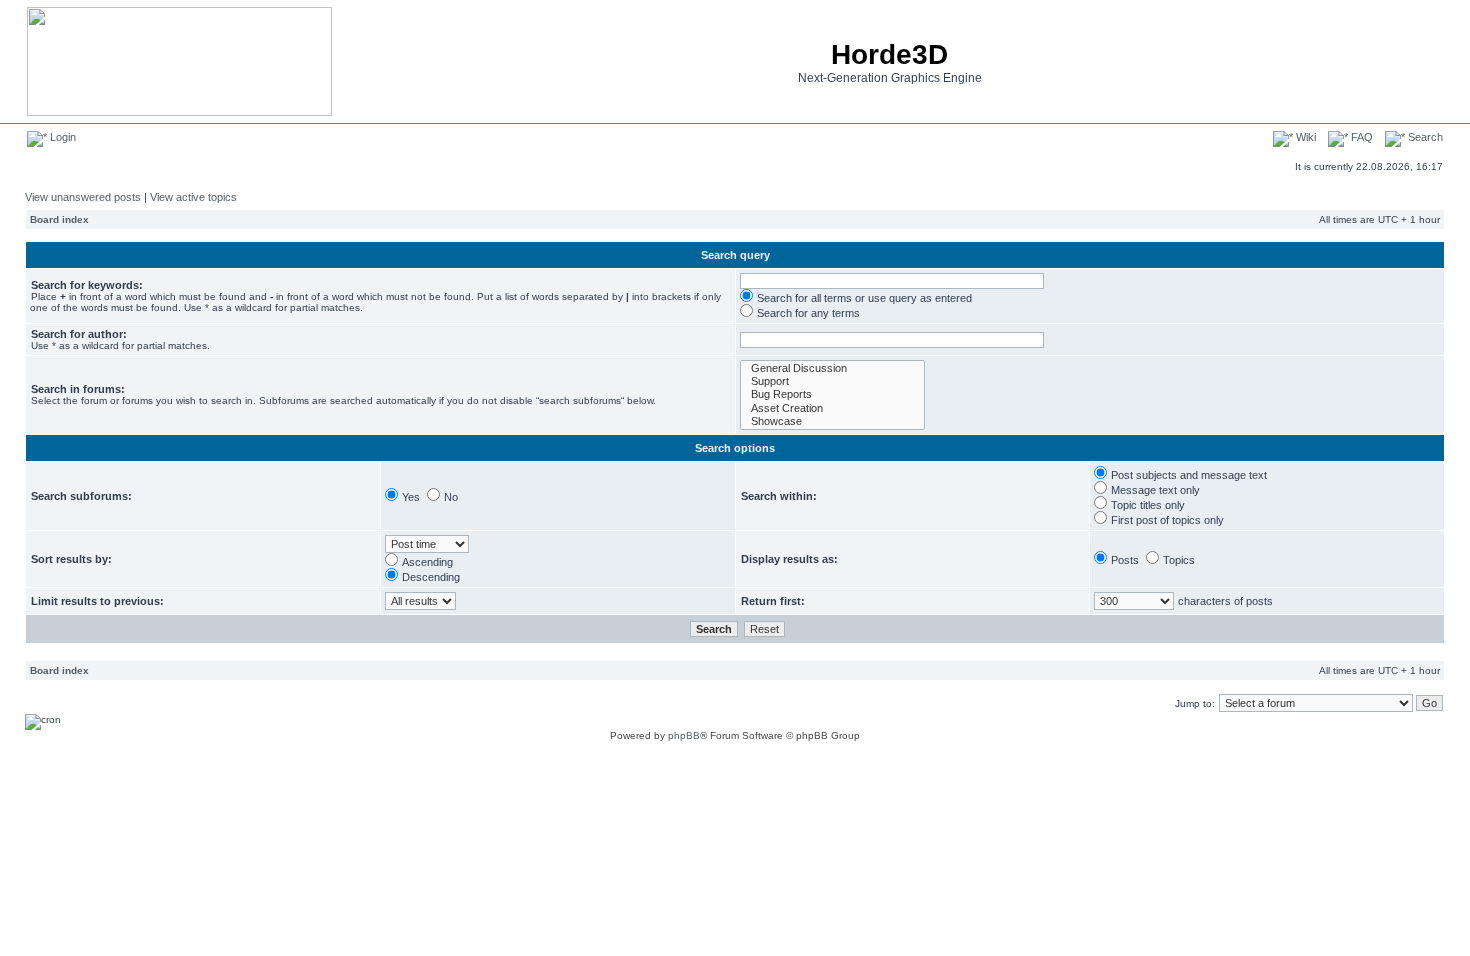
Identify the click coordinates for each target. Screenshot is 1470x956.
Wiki (1304, 137)
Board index (59, 219)
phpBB (684, 735)
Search (1424, 137)
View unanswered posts (83, 197)
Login (61, 137)
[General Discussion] (832, 368)
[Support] (832, 381)
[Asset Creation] (832, 408)
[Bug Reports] (832, 394)
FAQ (1360, 137)
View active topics (193, 197)
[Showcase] (832, 421)
